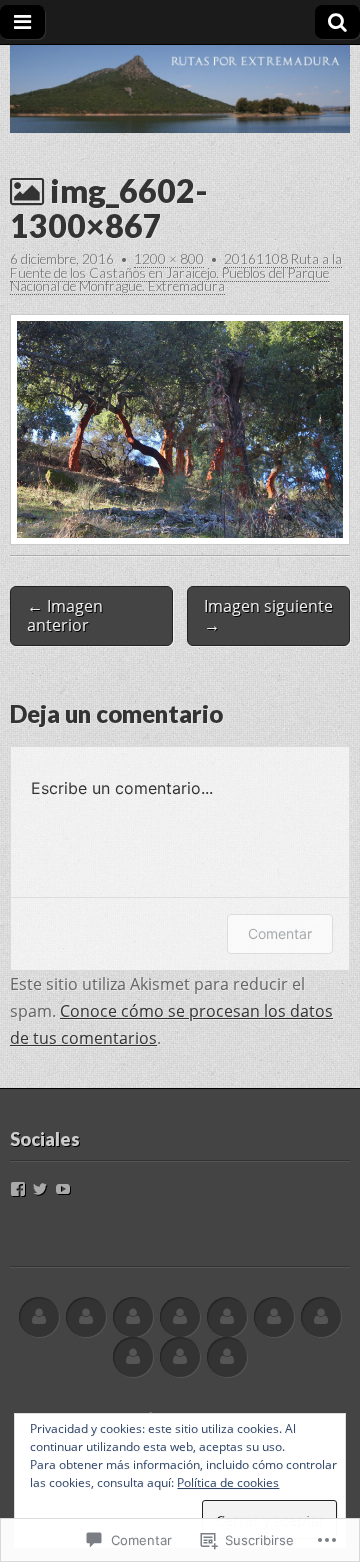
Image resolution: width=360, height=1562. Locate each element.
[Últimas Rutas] (86, 1318)
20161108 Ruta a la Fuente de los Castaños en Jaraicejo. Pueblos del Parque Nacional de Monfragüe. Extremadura (176, 272)
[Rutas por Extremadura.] (180, 89)
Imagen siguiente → (268, 615)
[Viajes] (133, 1358)
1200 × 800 (169, 259)
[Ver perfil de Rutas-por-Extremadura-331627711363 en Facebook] (18, 1189)
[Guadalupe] (133, 1318)
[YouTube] (63, 1189)
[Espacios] (227, 1318)
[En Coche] (321, 1318)
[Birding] (180, 1358)
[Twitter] (40, 1189)
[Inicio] (39, 1318)
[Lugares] (180, 1318)
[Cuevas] (274, 1318)
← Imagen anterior (65, 615)
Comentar (280, 933)
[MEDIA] (227, 1358)
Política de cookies (228, 1482)
